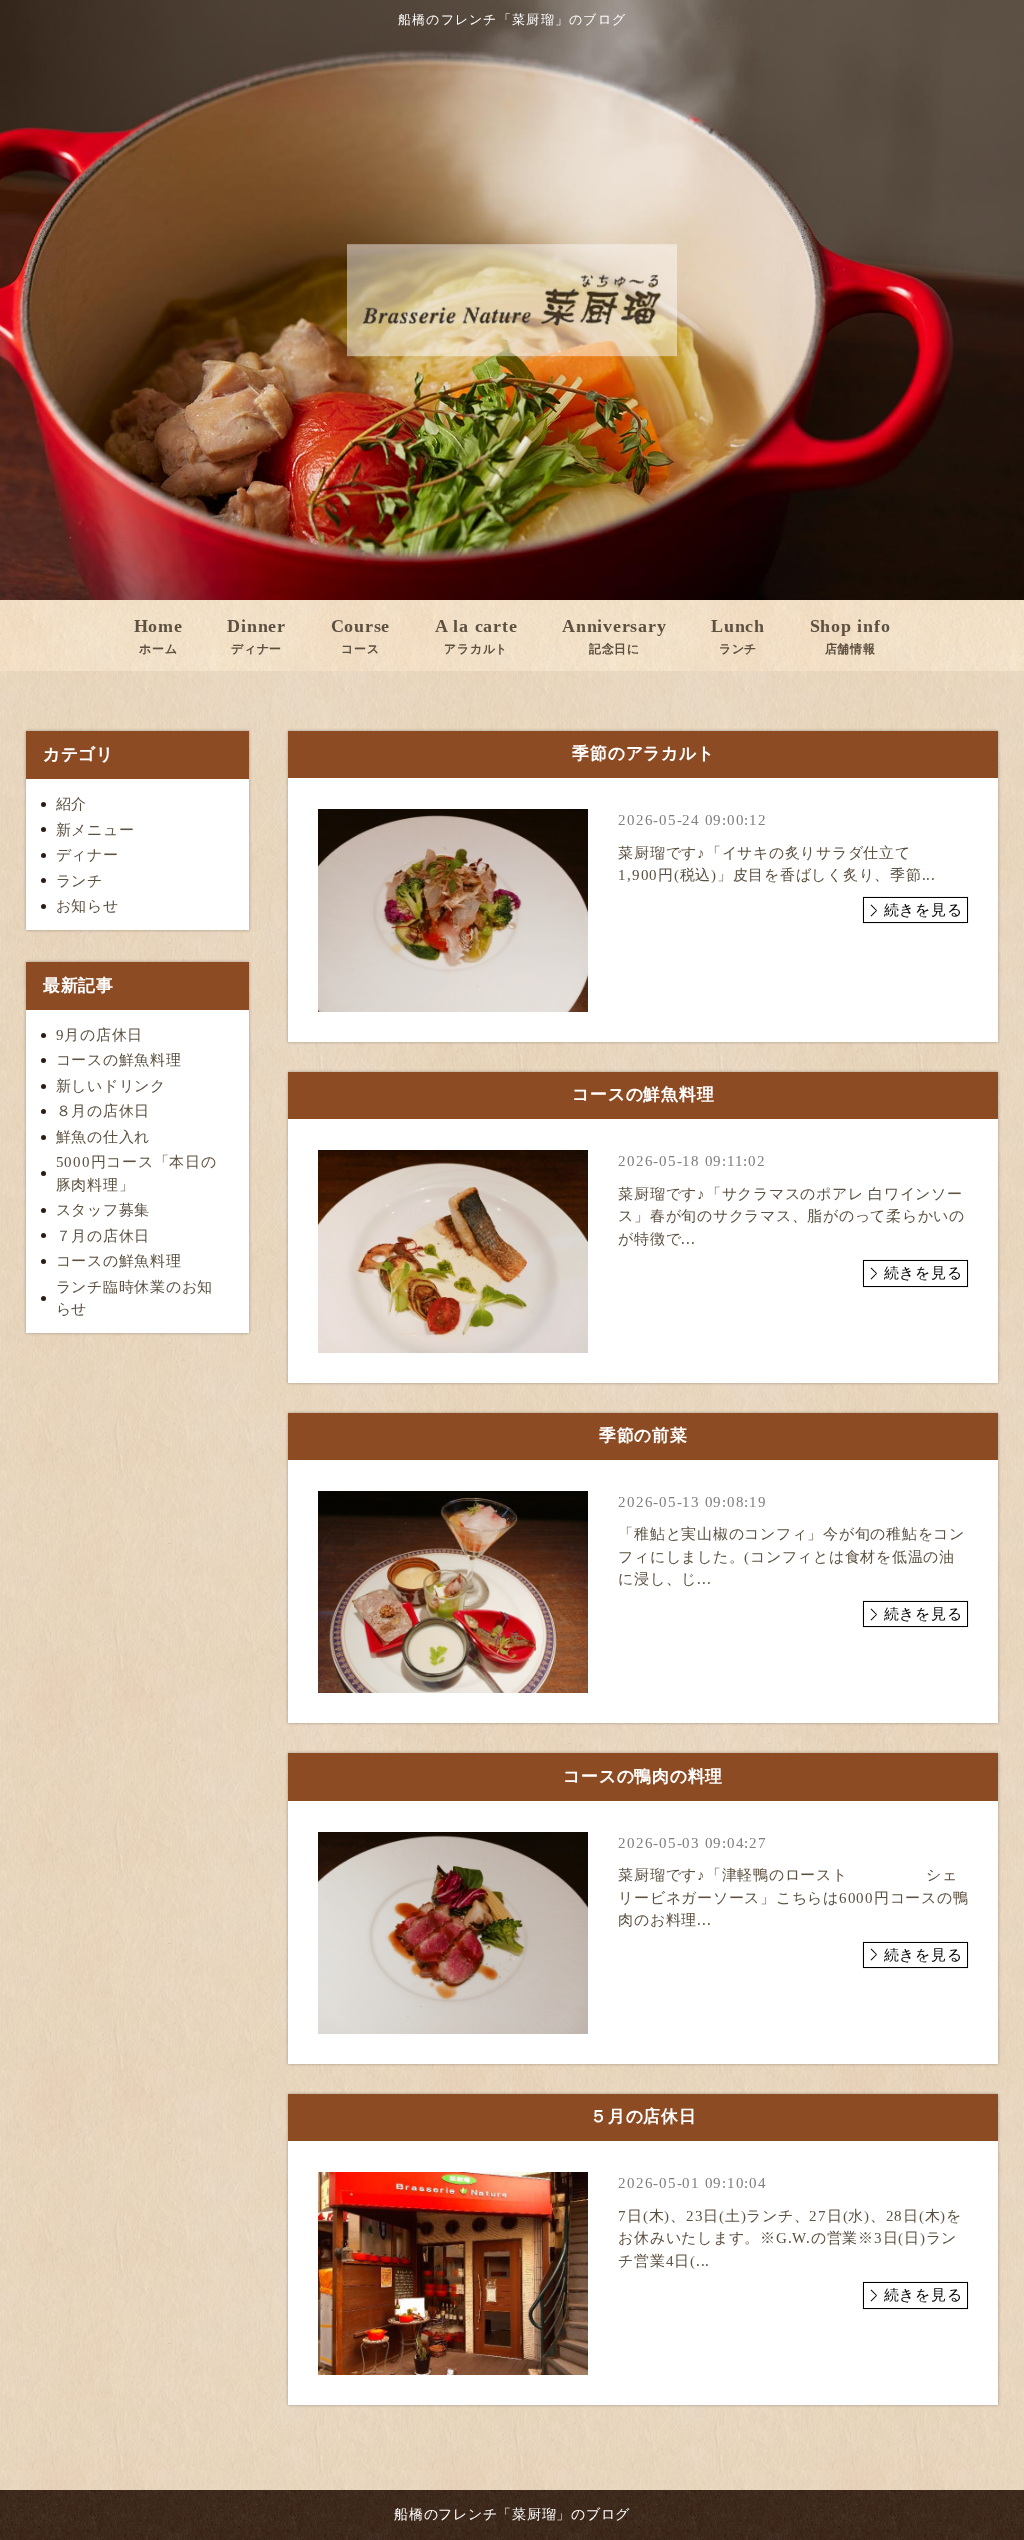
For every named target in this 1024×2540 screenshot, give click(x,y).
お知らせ (87, 906)
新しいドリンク (111, 1086)
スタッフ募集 (103, 1210)
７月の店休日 (103, 1236)
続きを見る (923, 910)
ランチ (79, 881)
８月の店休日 (103, 1111)
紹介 (72, 804)
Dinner (256, 636)
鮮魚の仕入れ (103, 1137)
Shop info (850, 636)
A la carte (476, 636)
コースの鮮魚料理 (119, 1060)
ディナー (87, 855)
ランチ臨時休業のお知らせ (135, 1298)
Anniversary (614, 636)
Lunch (738, 636)
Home (158, 636)
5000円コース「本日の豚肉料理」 (136, 1173)
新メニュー (95, 830)
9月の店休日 (100, 1035)
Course (361, 636)
